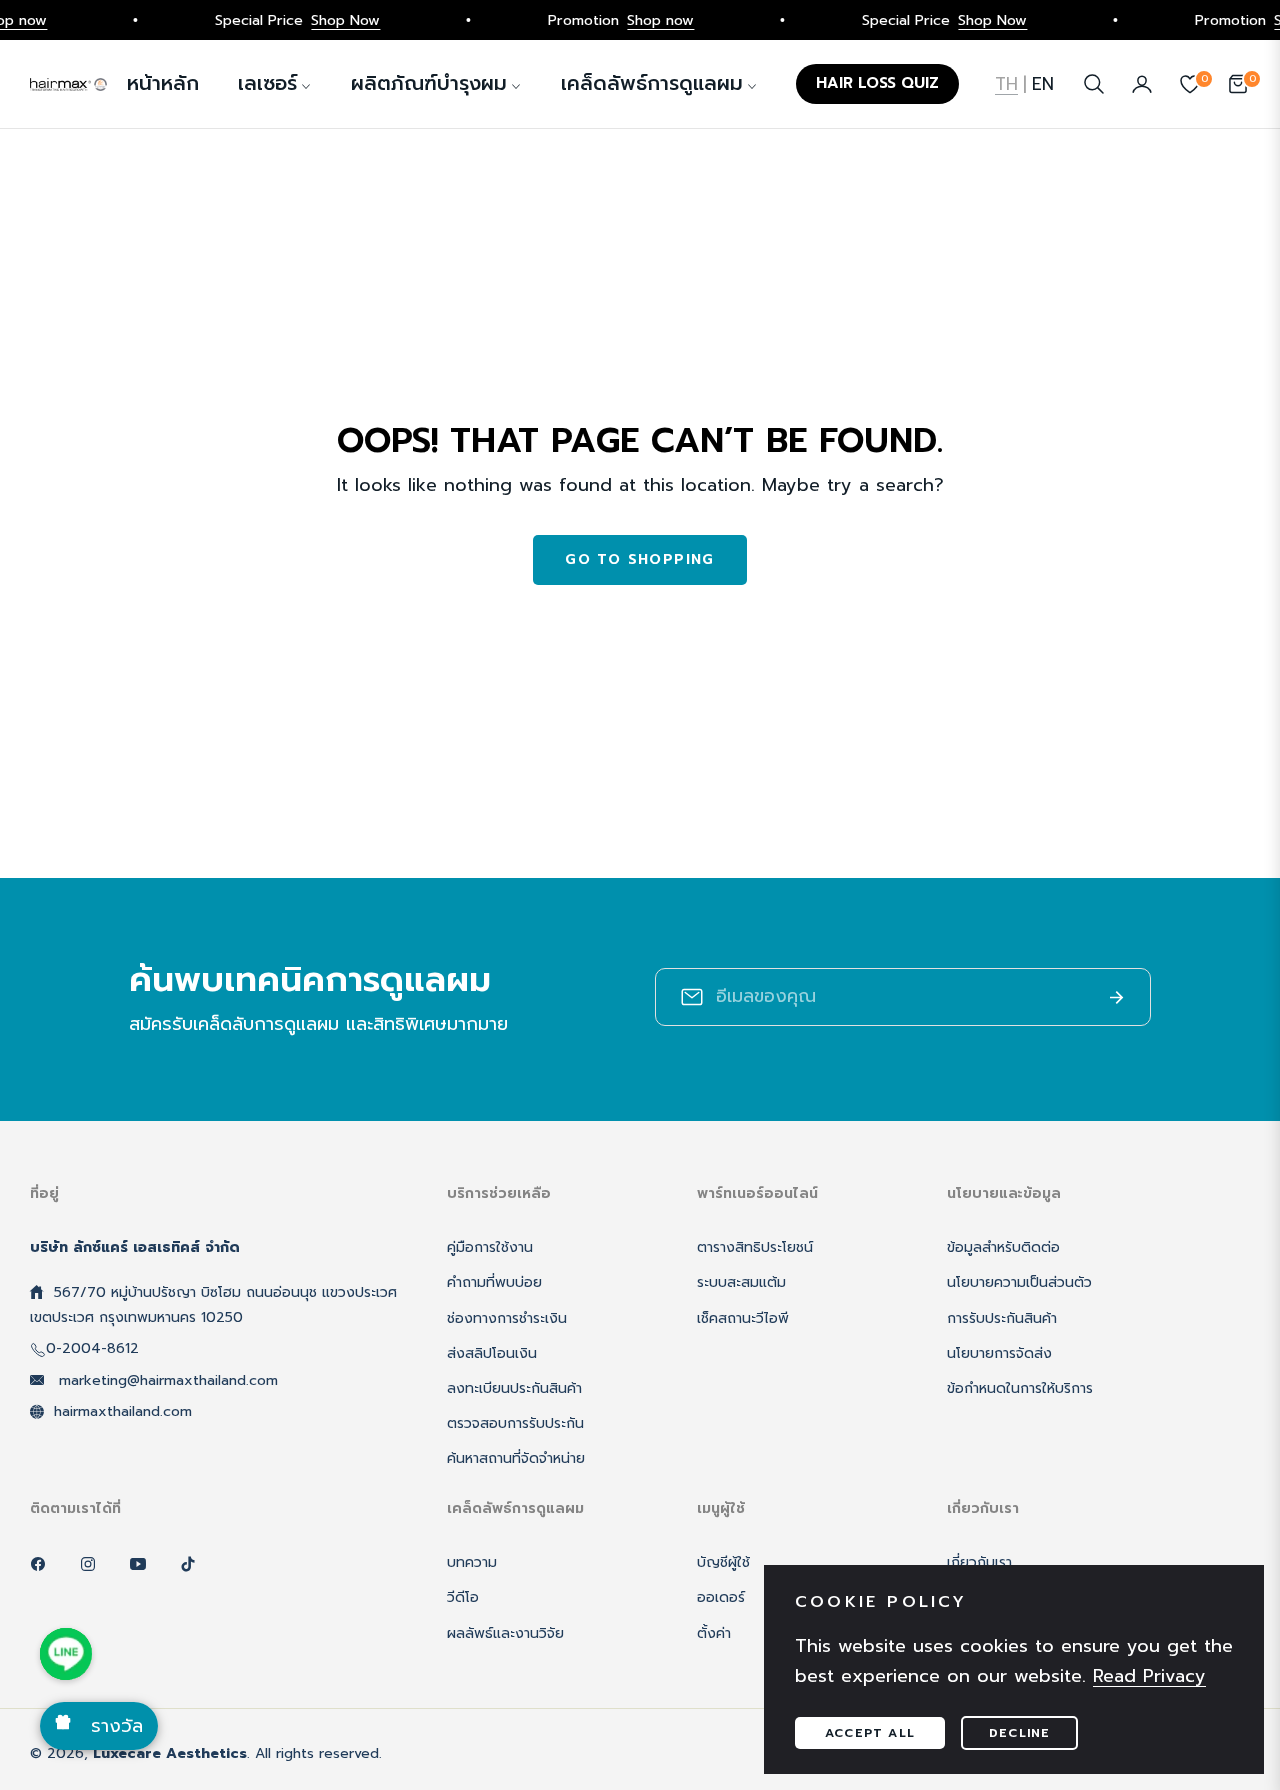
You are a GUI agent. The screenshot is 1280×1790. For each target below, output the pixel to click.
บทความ (472, 1562)
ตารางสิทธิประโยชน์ (755, 1247)
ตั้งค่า (714, 1633)
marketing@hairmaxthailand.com (166, 1380)
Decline (1019, 1733)
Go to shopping (640, 559)
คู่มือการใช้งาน (490, 1247)
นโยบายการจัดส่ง (999, 1353)
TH (1006, 84)
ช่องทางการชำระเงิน (507, 1318)
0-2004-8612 (92, 1348)
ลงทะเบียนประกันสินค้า (514, 1388)
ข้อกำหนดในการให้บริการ (1020, 1388)
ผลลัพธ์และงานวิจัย (505, 1633)
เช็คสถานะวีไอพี (743, 1318)
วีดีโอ (463, 1597)
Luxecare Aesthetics (170, 1753)
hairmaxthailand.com (123, 1411)
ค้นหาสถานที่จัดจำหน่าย (516, 1458)
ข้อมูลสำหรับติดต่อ (1003, 1247)
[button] (1094, 84)
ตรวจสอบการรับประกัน (515, 1423)
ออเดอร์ (721, 1597)
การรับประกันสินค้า (1002, 1318)
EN (1043, 84)
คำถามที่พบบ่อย (494, 1282)
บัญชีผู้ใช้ (723, 1562)
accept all (870, 1733)
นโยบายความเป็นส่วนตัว (1019, 1282)
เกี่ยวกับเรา (979, 1562)
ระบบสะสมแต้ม (741, 1282)
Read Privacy (1149, 1676)
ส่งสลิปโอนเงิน (492, 1353)
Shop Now (327, 20)
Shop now (642, 20)
